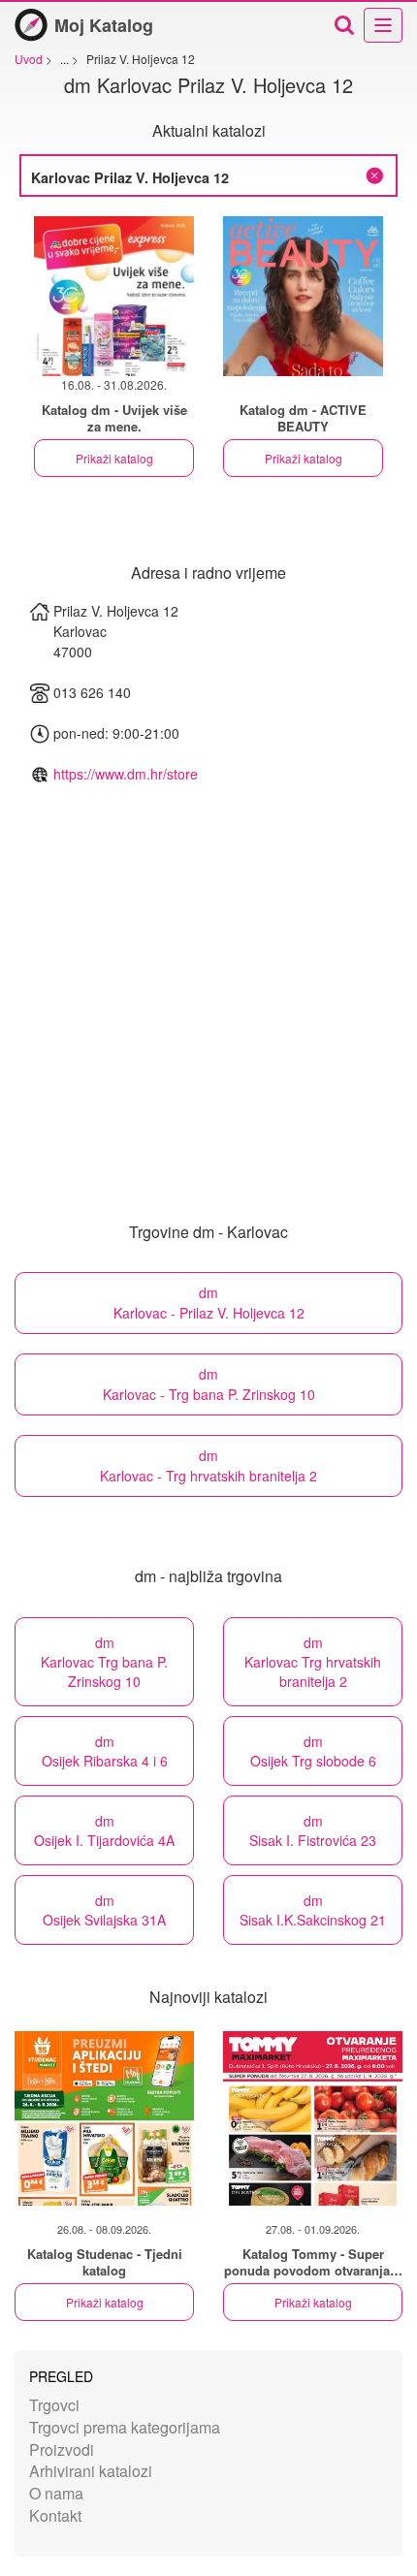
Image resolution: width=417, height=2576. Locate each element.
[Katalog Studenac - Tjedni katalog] (104, 2118)
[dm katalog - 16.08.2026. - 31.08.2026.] (114, 296)
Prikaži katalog (114, 458)
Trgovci (54, 2405)
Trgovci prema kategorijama (125, 2427)
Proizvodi (62, 2449)
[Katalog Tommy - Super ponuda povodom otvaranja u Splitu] (313, 2118)
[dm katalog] (303, 296)
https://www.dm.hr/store (126, 774)
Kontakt (55, 2515)
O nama (56, 2493)
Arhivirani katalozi (91, 2471)
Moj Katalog (104, 25)
